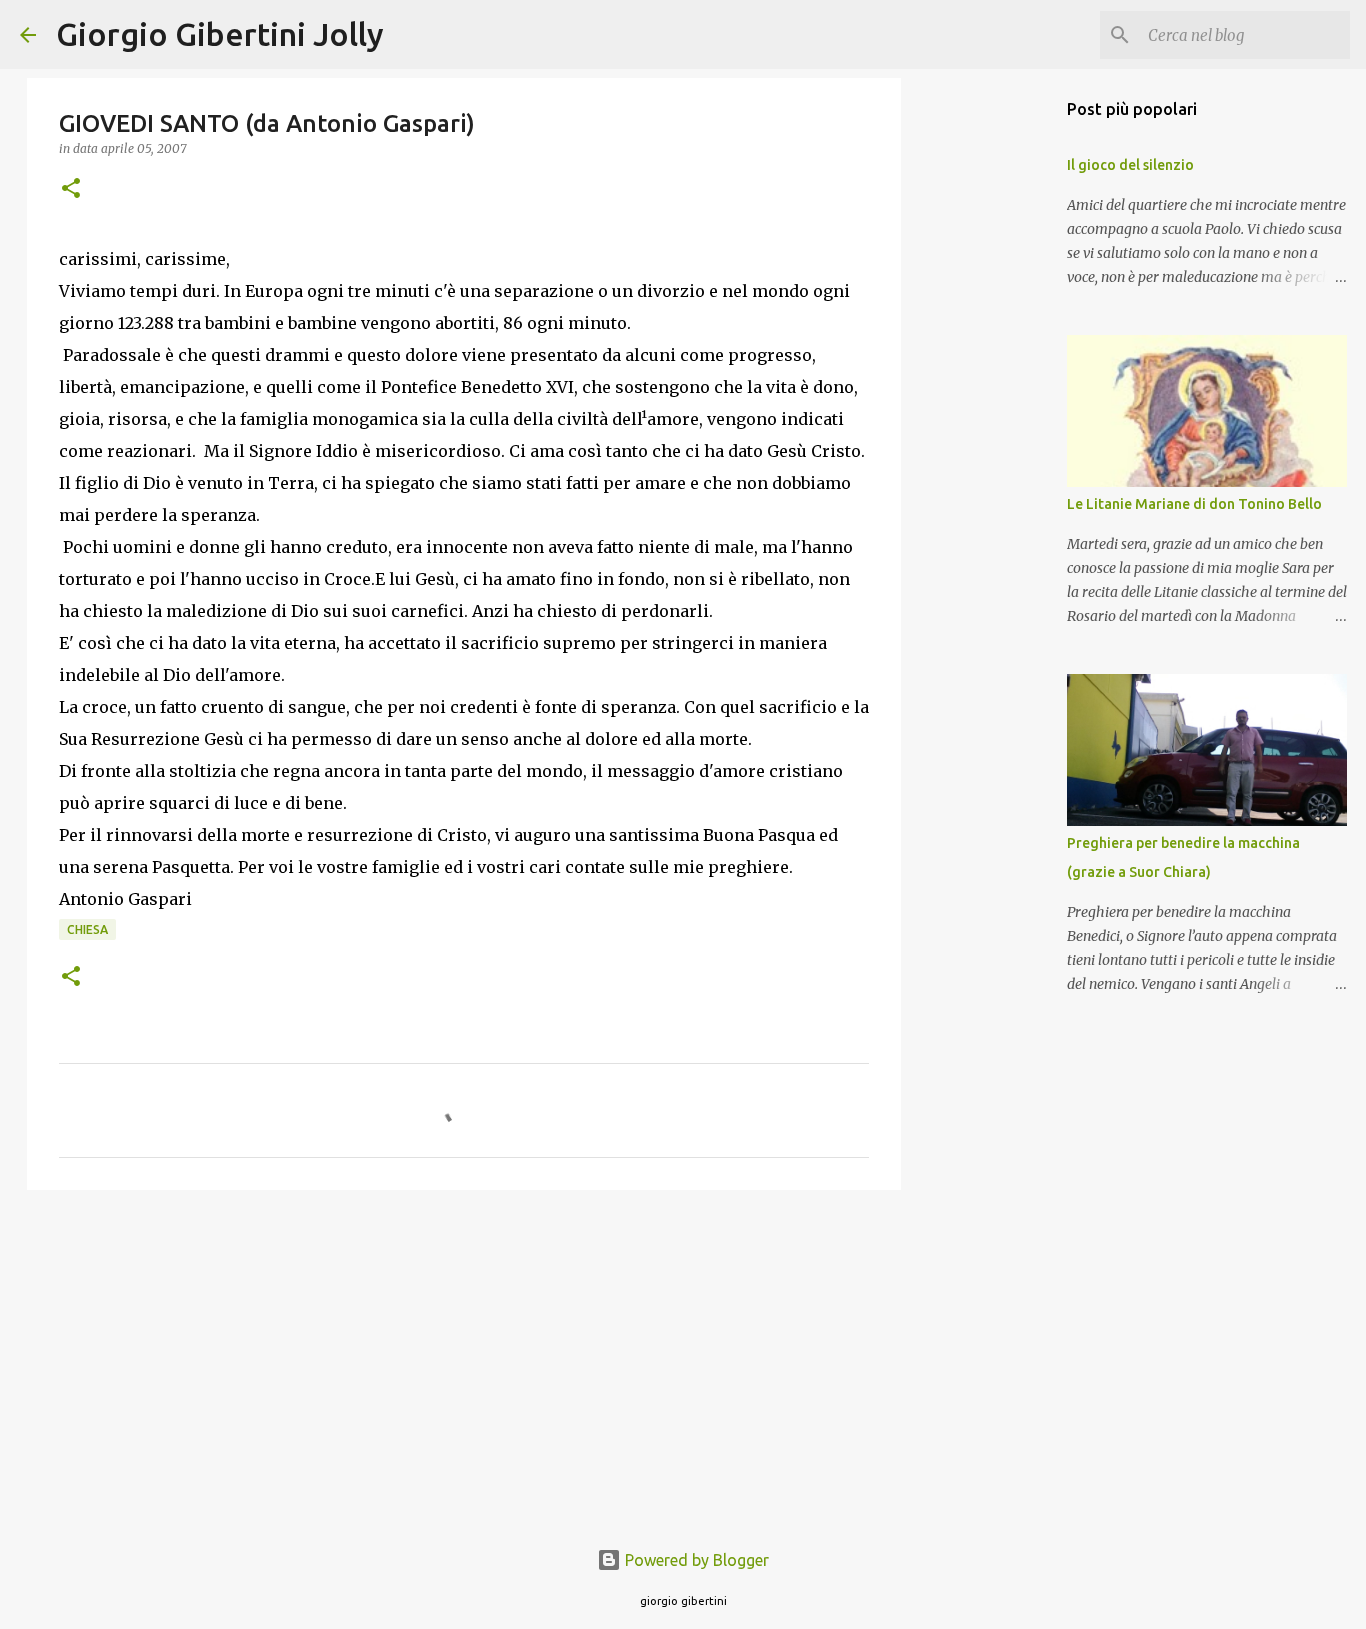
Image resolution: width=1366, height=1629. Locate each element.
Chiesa (87, 929)
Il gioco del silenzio (1130, 165)
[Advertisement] (464, 1360)
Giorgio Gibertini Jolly (220, 34)
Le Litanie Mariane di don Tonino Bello (1194, 504)
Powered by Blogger (695, 1560)
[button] (71, 189)
